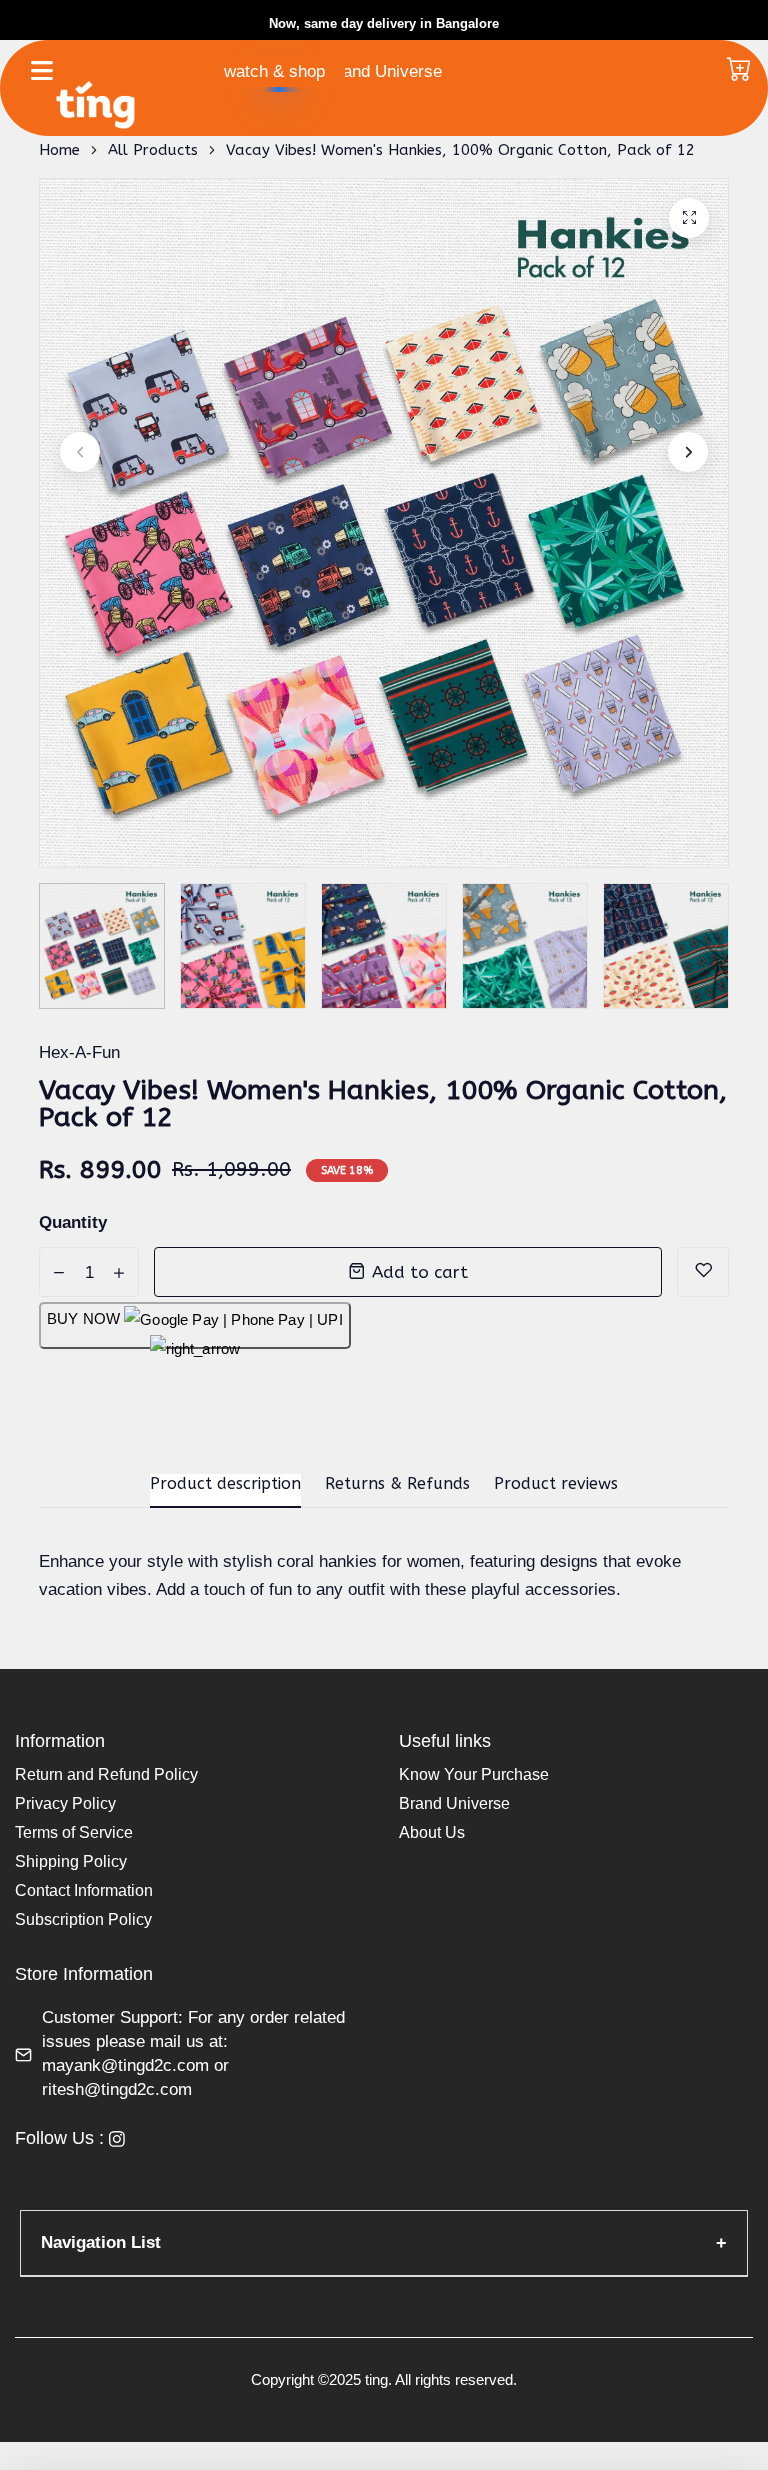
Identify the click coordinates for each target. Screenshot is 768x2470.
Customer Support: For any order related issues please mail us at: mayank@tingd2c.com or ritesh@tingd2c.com (193, 2053)
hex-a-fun (79, 1052)
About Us (432, 1832)
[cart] (739, 71)
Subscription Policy (83, 1919)
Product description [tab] (225, 1483)
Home (59, 150)
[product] (689, 218)
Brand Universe (384, 71)
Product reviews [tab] (556, 1483)
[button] (80, 452)
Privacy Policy (65, 1803)
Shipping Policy (71, 1861)
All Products (153, 150)
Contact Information (84, 1890)
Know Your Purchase (474, 1774)
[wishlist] (703, 1272)
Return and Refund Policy (106, 1774)
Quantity (73, 1222)
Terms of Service (74, 1832)
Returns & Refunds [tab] (397, 1483)
